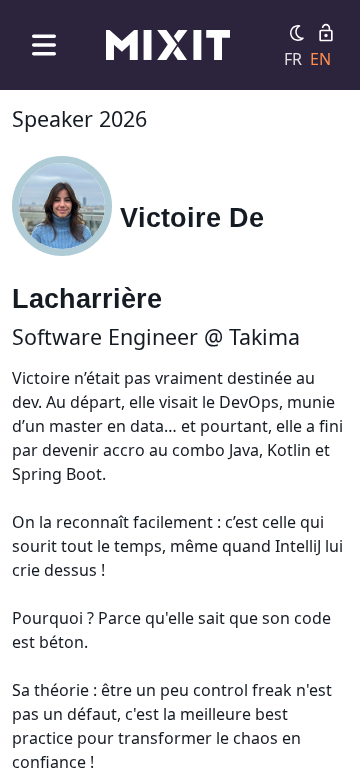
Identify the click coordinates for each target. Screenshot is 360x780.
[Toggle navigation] (44, 44)
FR (293, 59)
